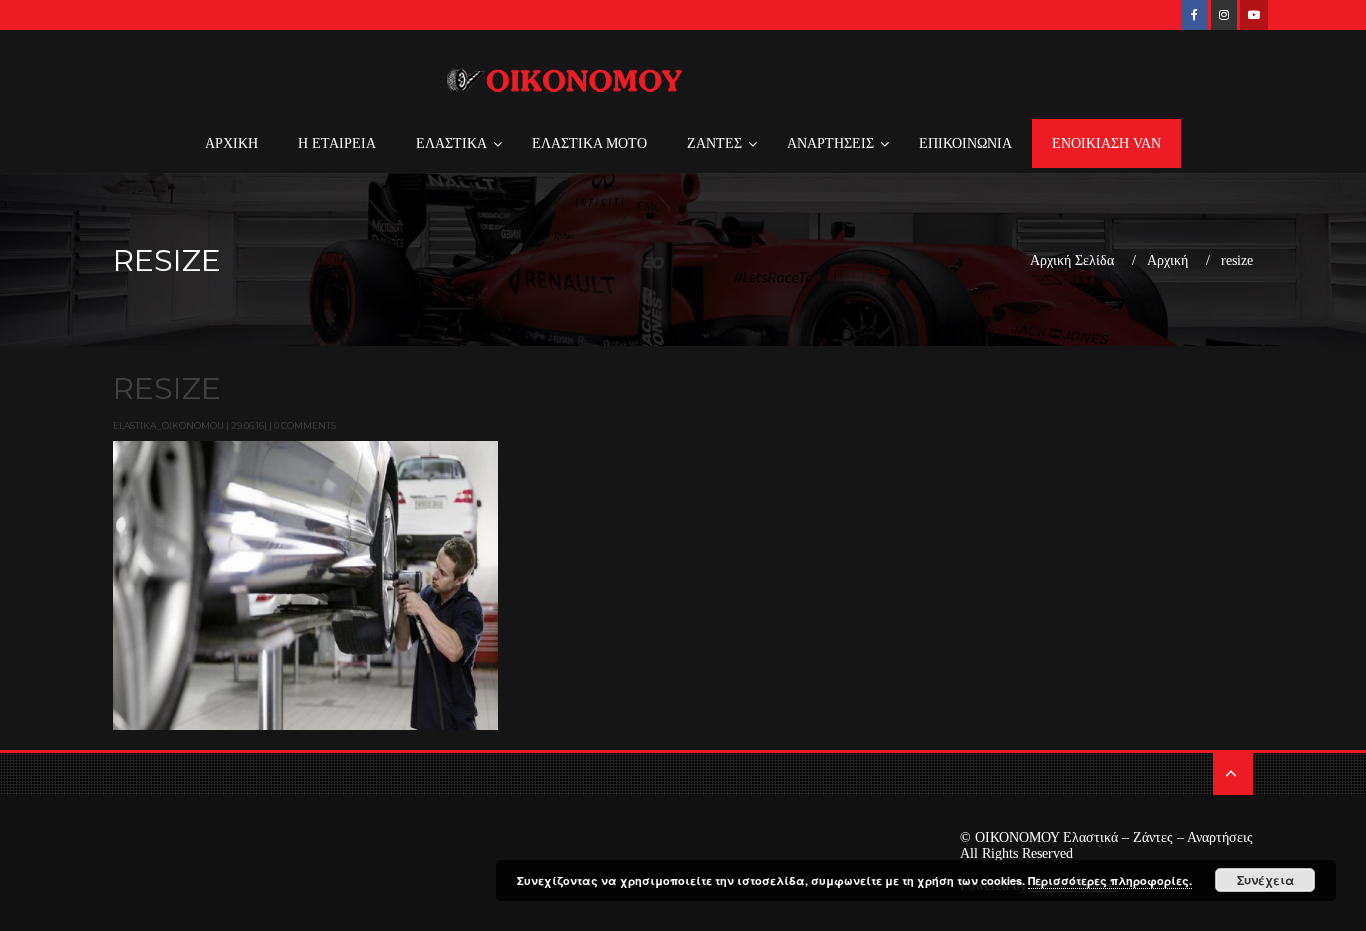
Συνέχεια (1265, 880)
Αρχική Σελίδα (1072, 261)
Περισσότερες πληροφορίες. (1110, 880)
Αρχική (1167, 261)
